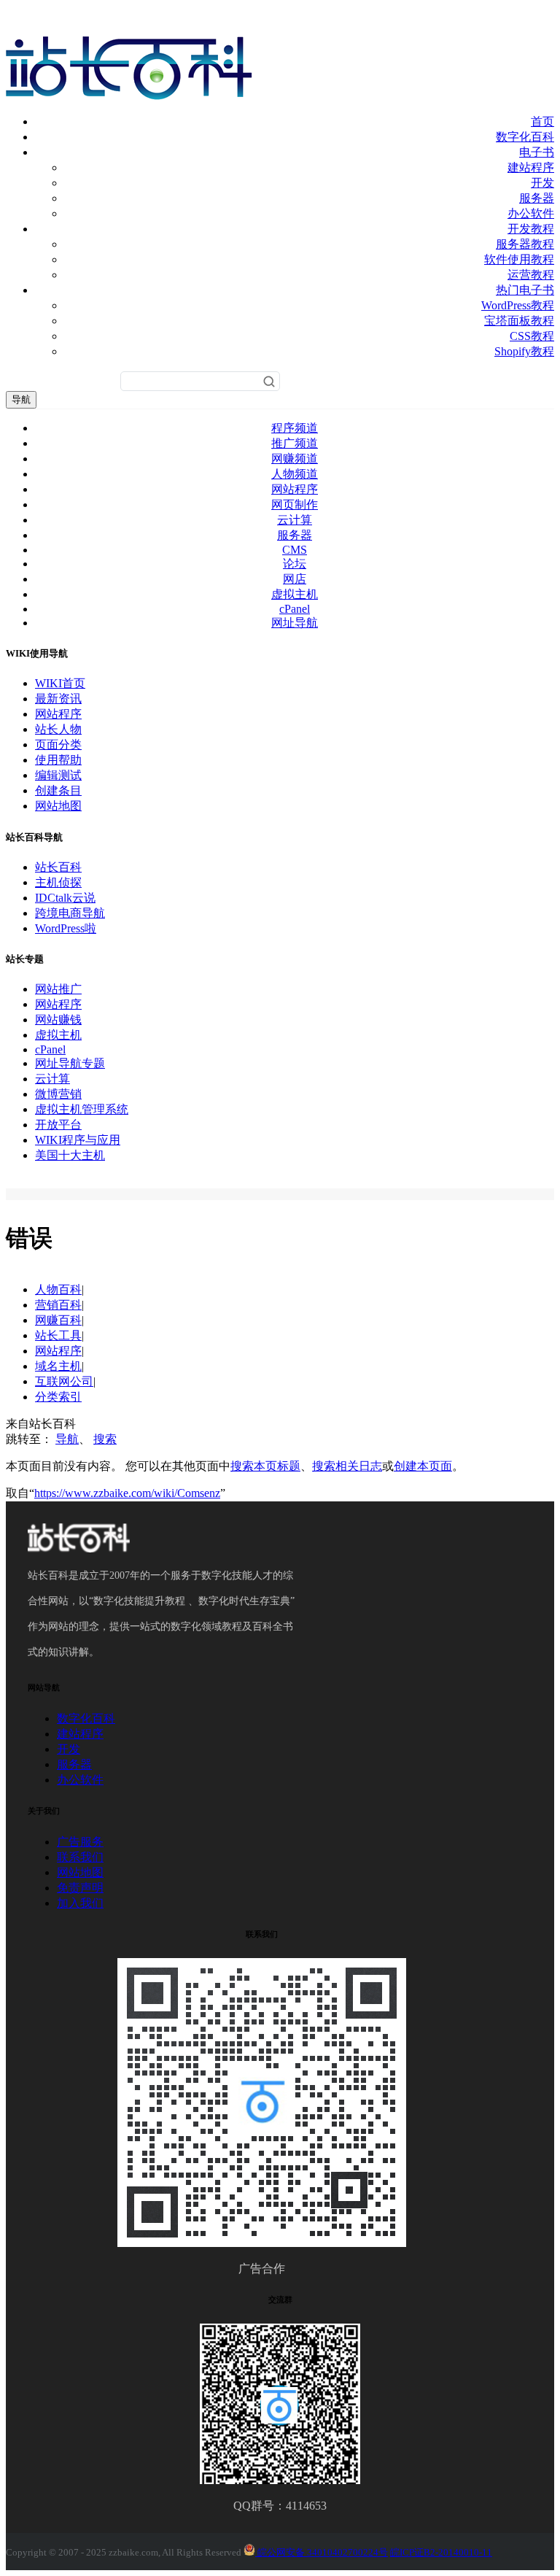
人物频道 (295, 474)
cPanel (295, 609)
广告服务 (80, 1842)
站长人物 (58, 729)
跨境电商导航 (70, 913)
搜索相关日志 (347, 1466)
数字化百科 (525, 137)
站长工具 (58, 1335)
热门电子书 (525, 290)
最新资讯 (58, 699)
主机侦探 (58, 882)
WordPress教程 (518, 305)
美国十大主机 (70, 1155)
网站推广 (58, 989)
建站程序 (531, 167)
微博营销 (58, 1094)
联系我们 (80, 1857)
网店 (295, 579)
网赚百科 (58, 1320)
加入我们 (80, 1903)
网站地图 (58, 806)
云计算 (295, 520)
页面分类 (58, 744)
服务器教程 (525, 244)
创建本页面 (423, 1466)
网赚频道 (295, 459)
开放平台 (58, 1125)
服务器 (537, 198)
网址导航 (295, 623)
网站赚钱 (58, 1020)
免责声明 (80, 1888)
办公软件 (531, 213)
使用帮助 (58, 760)
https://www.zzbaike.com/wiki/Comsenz (127, 1493)
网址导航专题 (70, 1063)
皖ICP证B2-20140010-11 (441, 2552)
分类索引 (58, 1397)
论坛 (295, 564)
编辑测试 (58, 775)
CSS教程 (532, 336)
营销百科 (58, 1305)
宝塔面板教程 (519, 321)
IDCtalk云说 (65, 898)
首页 (542, 121)
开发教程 (531, 229)
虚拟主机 (295, 594)
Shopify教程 (524, 351)
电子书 (537, 152)
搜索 (105, 1439)
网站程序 (295, 489)
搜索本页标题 (265, 1466)
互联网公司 (64, 1381)
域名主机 (58, 1366)
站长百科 (58, 867)
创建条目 (58, 790)
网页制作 (295, 504)
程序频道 (295, 428)
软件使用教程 (519, 259)
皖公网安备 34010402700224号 (322, 2552)
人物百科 (58, 1289)
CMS (295, 550)
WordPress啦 (66, 928)
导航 (21, 399)
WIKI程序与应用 (78, 1140)
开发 (542, 183)
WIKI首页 (60, 683)
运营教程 (531, 275)
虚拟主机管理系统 (82, 1109)
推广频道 (295, 443)
